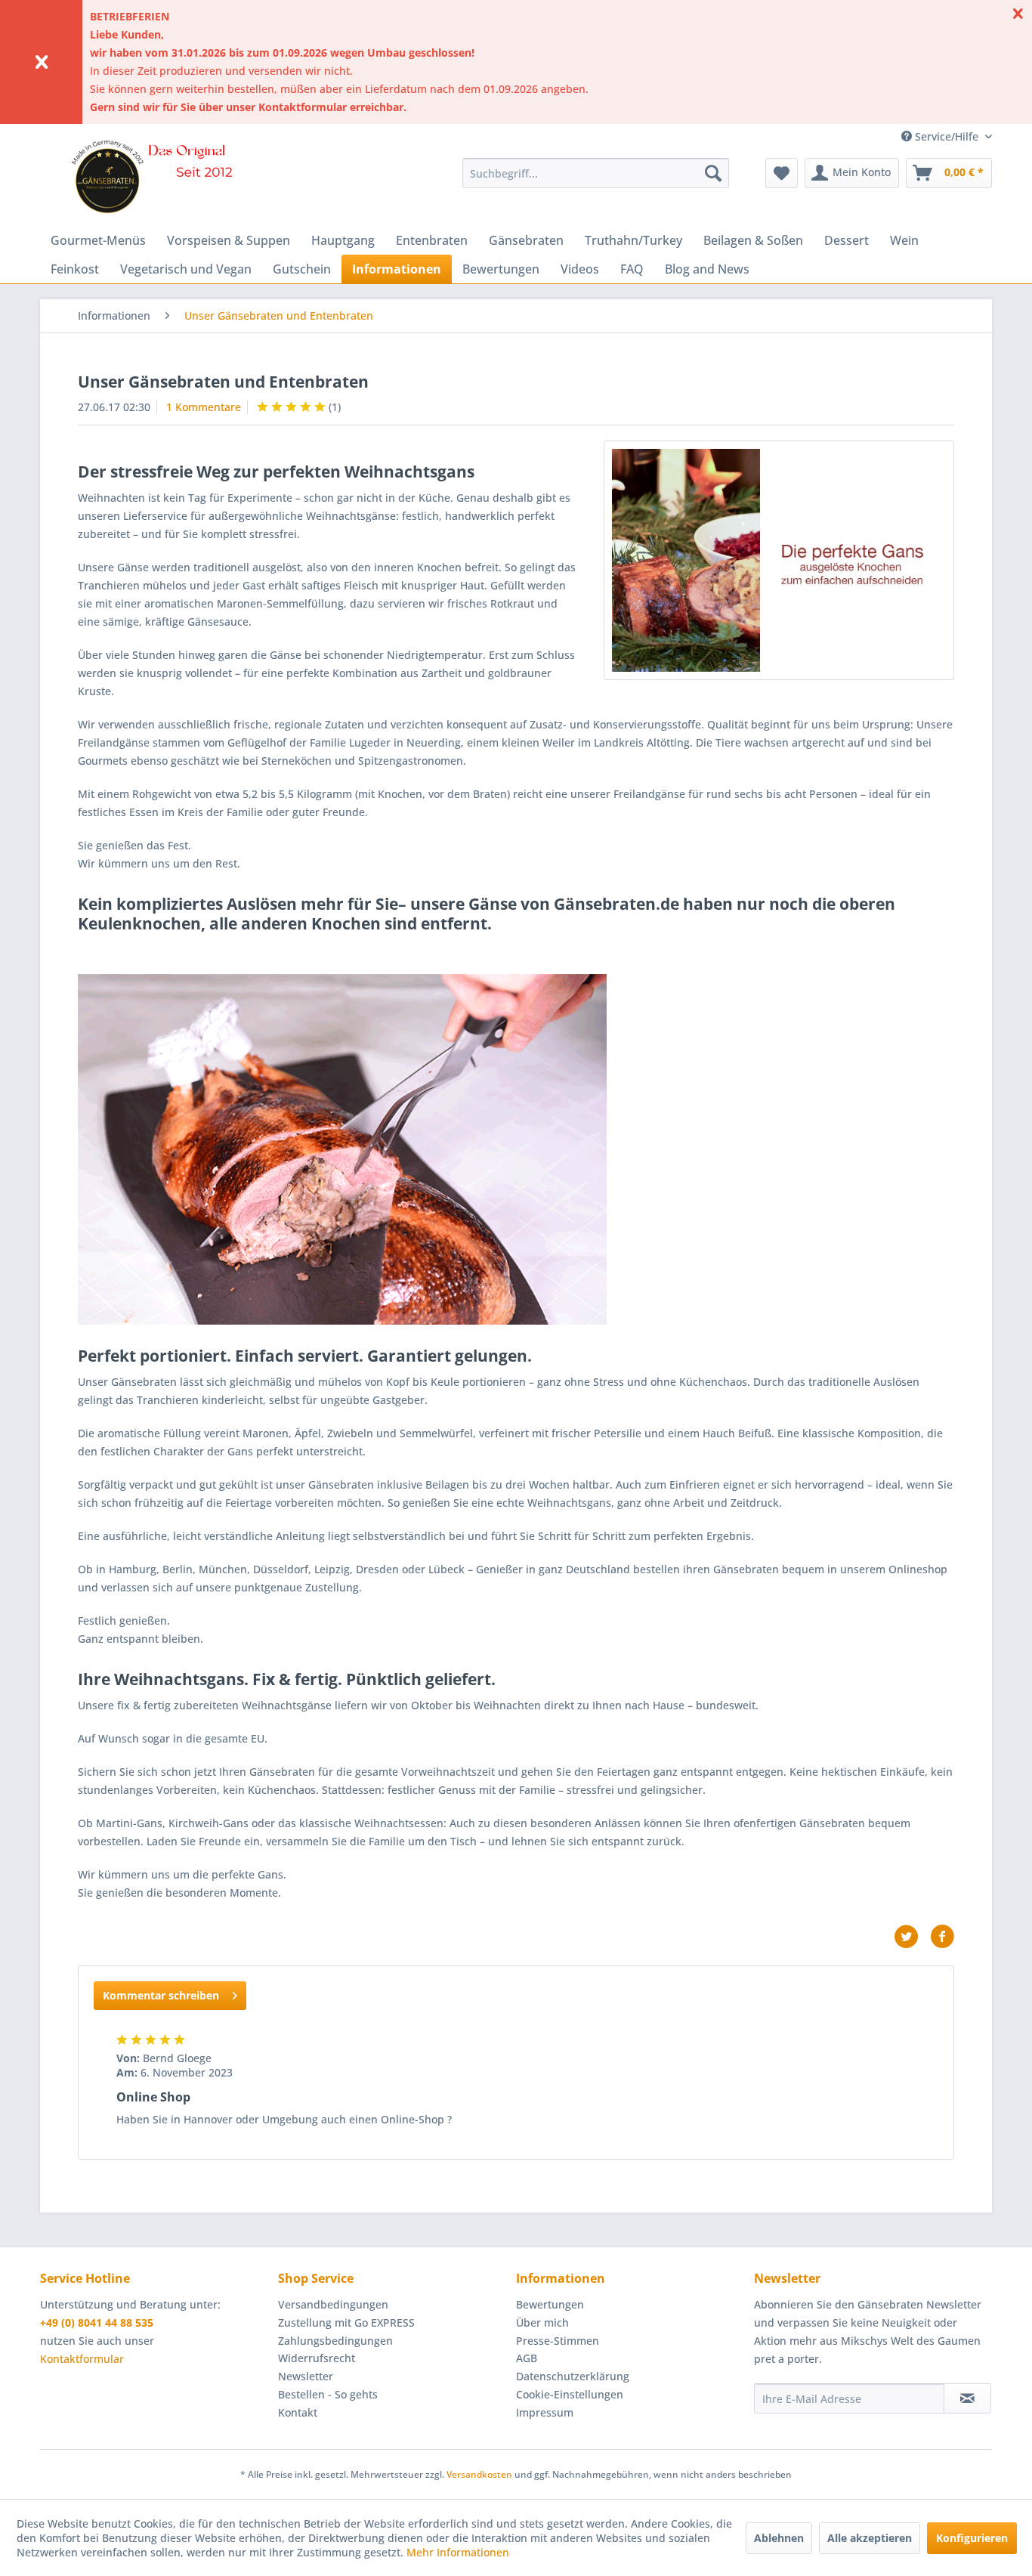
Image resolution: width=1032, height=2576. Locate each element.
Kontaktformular (82, 2359)
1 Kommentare (204, 407)
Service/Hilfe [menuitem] (947, 136)
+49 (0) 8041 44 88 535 (97, 2322)
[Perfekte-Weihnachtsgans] (779, 560)
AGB (527, 2358)
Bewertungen (550, 2304)
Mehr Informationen (458, 2552)
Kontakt (298, 2412)
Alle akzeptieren (870, 2538)
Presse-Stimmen (558, 2341)
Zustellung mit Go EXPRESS (346, 2322)
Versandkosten (479, 2474)
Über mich (542, 2322)
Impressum (545, 2412)
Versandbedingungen (333, 2304)
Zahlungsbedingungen (335, 2341)
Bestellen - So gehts (328, 2394)
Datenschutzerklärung (573, 2376)
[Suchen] (713, 173)
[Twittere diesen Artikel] (912, 1937)
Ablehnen (779, 2538)
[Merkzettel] (782, 173)
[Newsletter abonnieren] (967, 2398)
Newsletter (306, 2376)
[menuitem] (596, 173)
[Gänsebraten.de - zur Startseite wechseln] (157, 177)
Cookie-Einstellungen (570, 2394)
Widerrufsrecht (317, 2358)
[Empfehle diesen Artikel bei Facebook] (942, 1937)
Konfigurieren (972, 2538)
